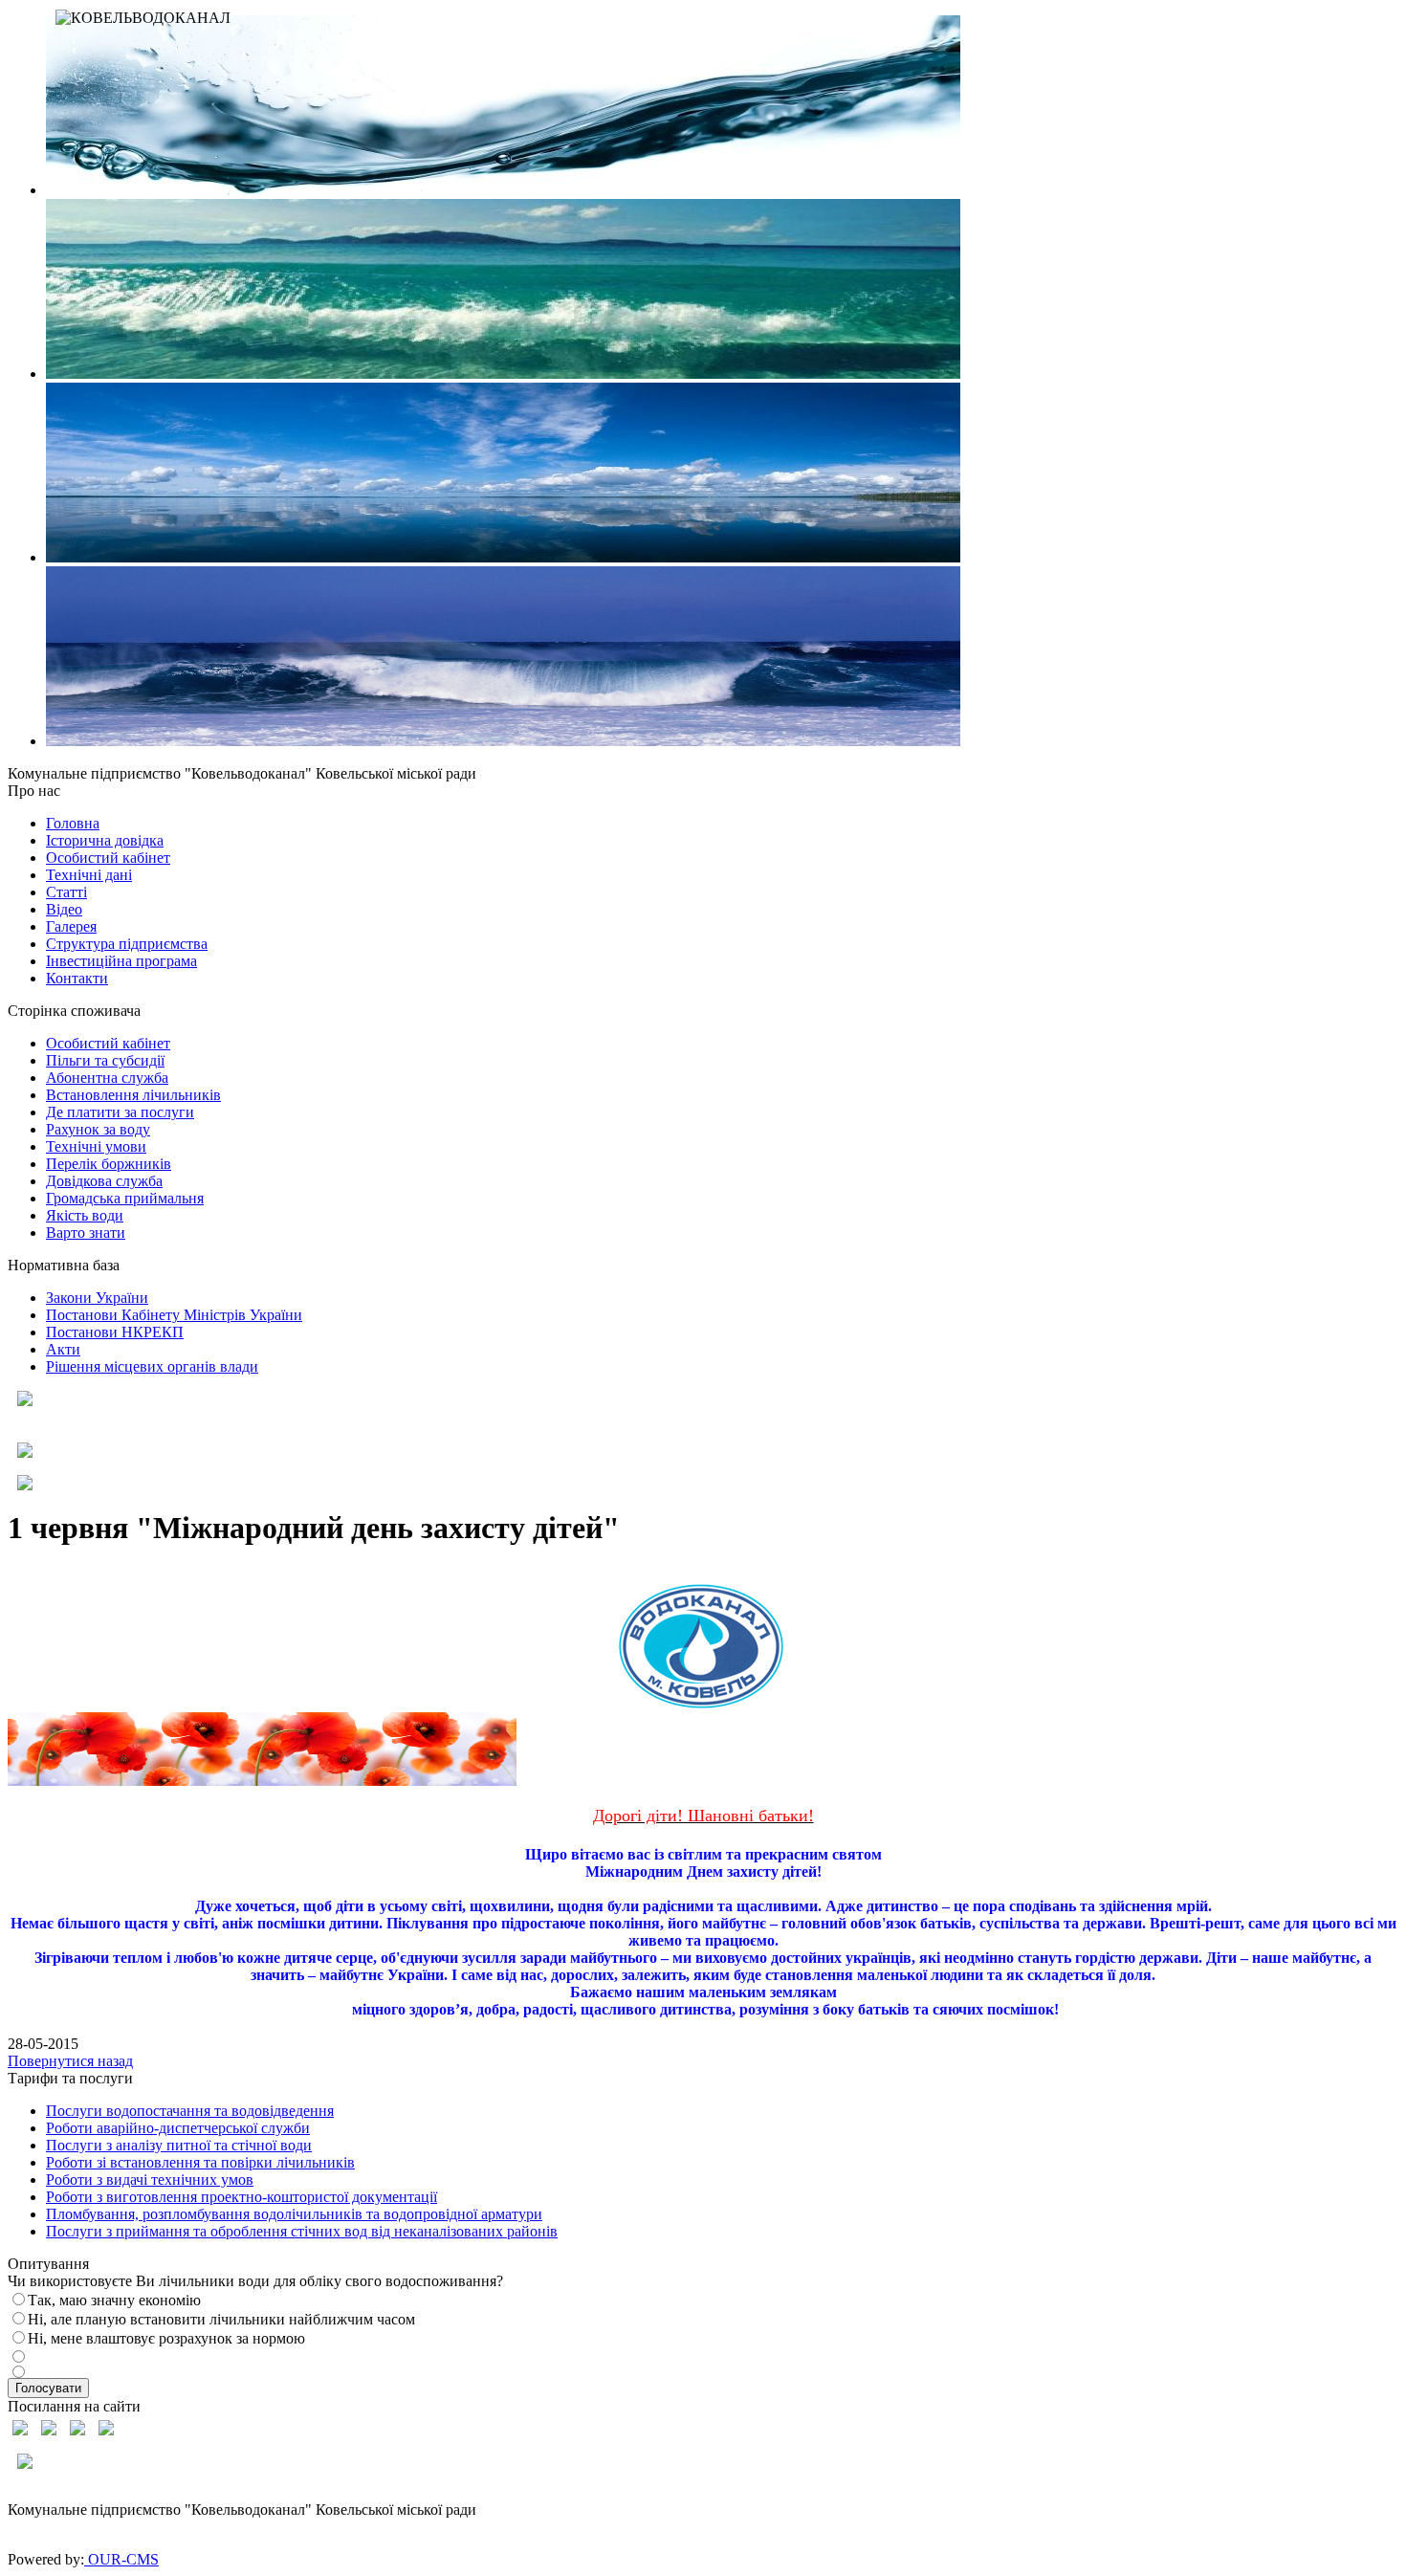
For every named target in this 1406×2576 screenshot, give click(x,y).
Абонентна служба (107, 1078)
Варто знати (86, 1233)
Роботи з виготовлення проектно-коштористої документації (242, 2197)
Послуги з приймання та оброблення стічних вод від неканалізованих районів (302, 2231)
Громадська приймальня (125, 1198)
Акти (63, 1349)
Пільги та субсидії (105, 1060)
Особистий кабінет (108, 858)
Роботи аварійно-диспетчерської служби (178, 2128)
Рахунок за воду (98, 1129)
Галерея (71, 926)
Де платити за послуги (120, 1112)
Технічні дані (89, 875)
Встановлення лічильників (133, 1095)
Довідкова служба (104, 1181)
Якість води (85, 1215)
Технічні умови (96, 1146)
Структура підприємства (127, 944)
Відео (64, 909)
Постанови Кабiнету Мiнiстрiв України (174, 1315)
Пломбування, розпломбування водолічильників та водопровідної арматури (294, 2214)
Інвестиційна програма (121, 961)
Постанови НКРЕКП (115, 1332)
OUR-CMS (121, 2559)
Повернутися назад (70, 2061)
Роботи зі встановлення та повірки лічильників (200, 2162)
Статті (66, 892)
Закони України (97, 1298)
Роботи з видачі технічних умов (150, 2180)
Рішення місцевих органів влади (152, 1366)
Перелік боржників (109, 1164)
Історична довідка (105, 840)
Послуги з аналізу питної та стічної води (179, 2145)
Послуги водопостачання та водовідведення (190, 2111)
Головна (73, 823)
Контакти (77, 978)
